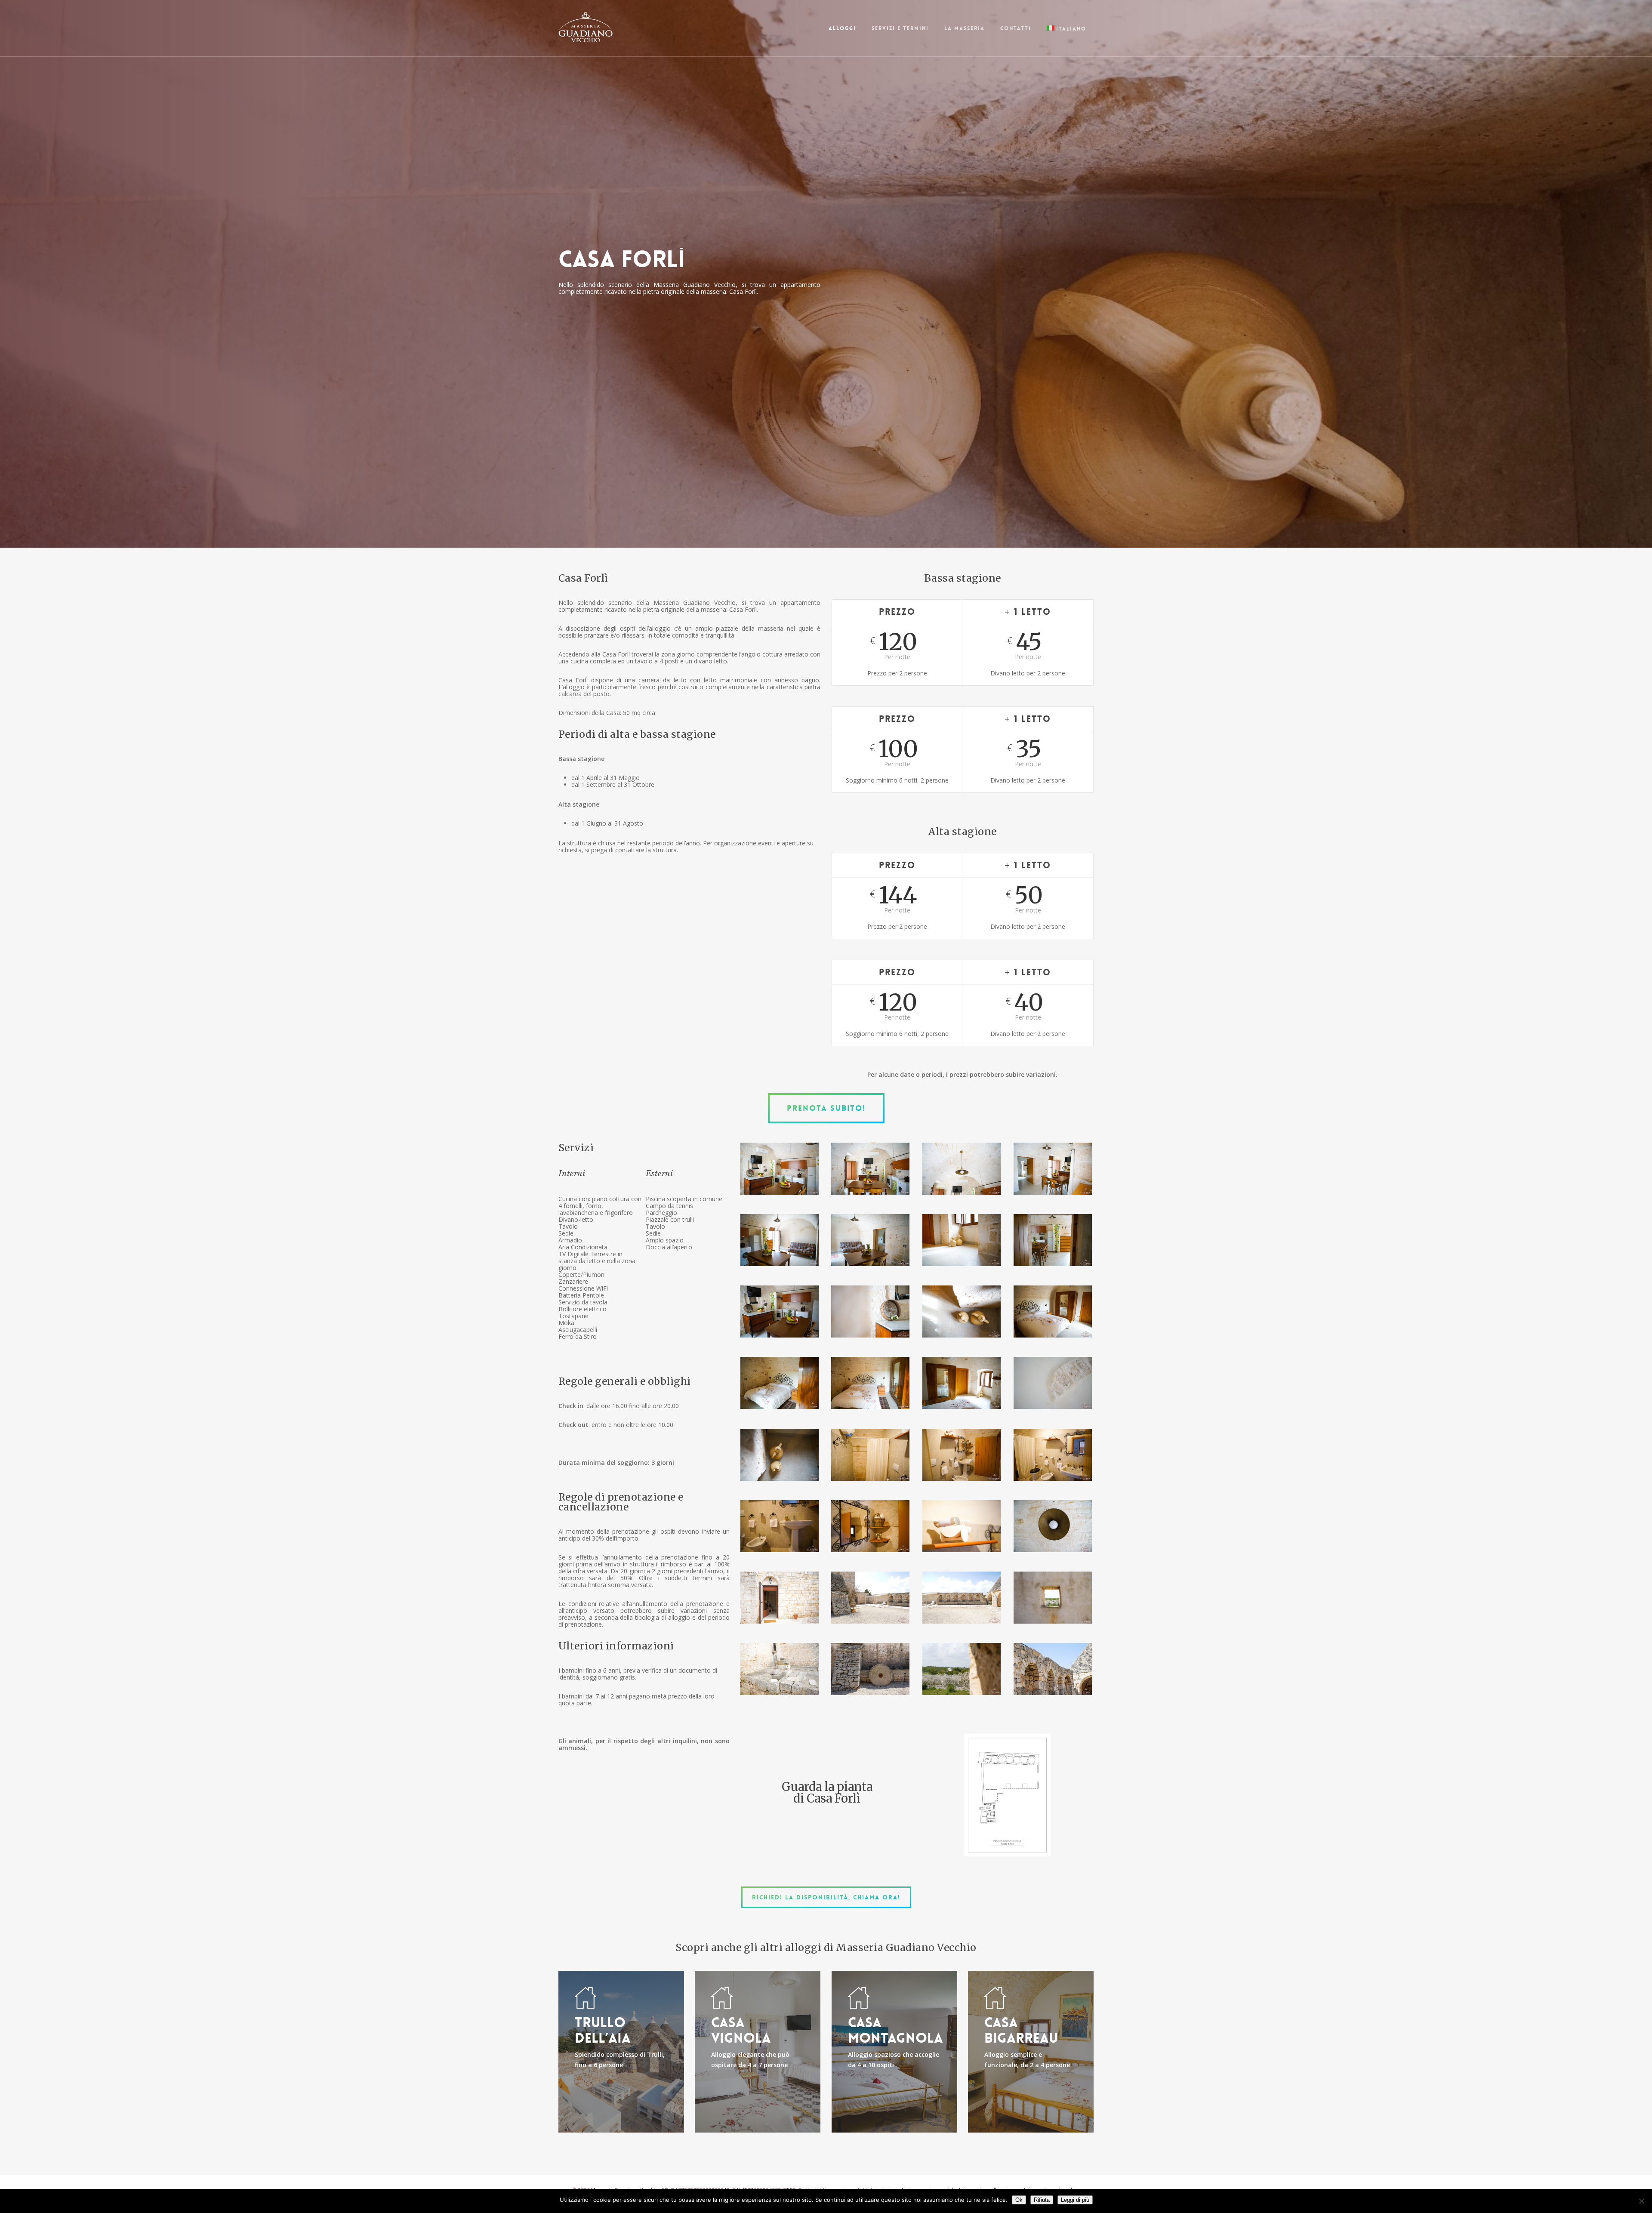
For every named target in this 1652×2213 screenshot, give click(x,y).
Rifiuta (1042, 2200)
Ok (1019, 2200)
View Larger (780, 1160)
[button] (826, 1108)
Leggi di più (1075, 2200)
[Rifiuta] (1641, 2201)
